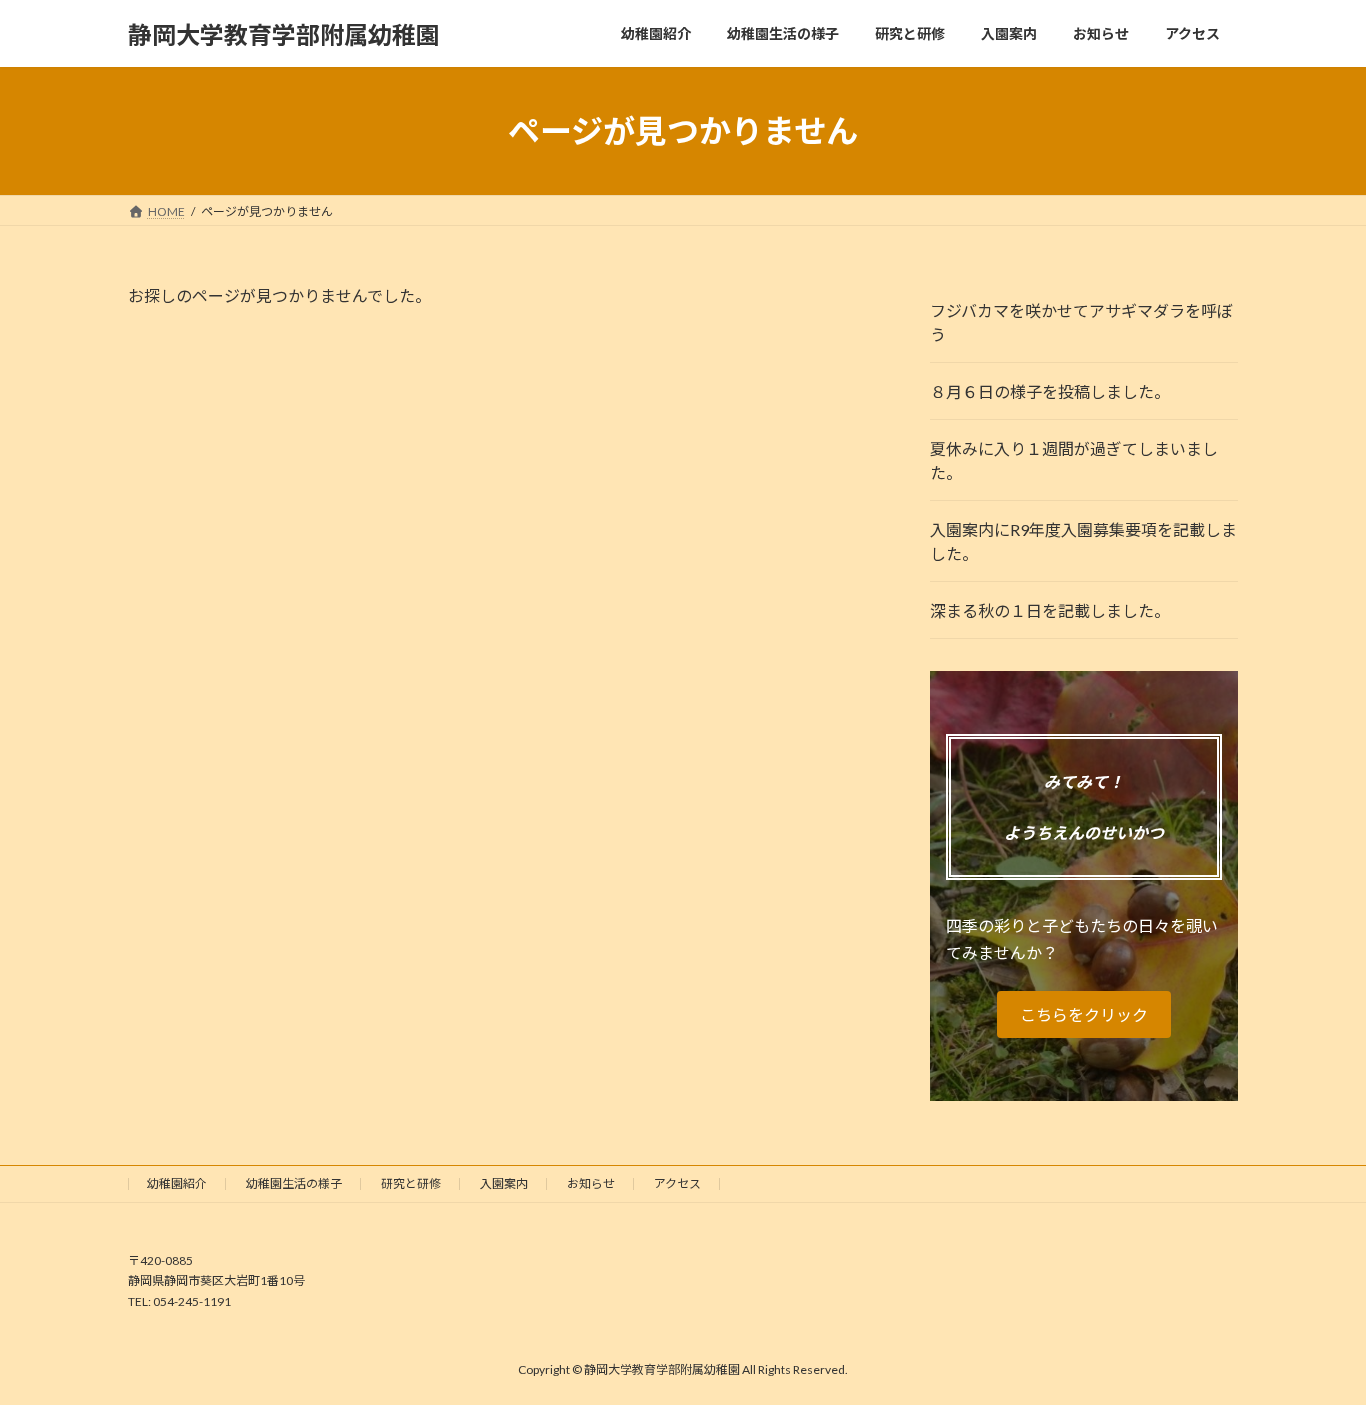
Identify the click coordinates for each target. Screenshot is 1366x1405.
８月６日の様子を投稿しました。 (1050, 391)
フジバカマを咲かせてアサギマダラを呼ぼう (1081, 322)
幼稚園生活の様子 (294, 1183)
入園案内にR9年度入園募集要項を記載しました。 (1083, 541)
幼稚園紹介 (177, 1183)
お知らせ (591, 1183)
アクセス (677, 1183)
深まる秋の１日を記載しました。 (1050, 610)
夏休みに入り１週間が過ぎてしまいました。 (1074, 460)
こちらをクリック (1084, 1014)
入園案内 (504, 1183)
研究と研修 (411, 1183)
